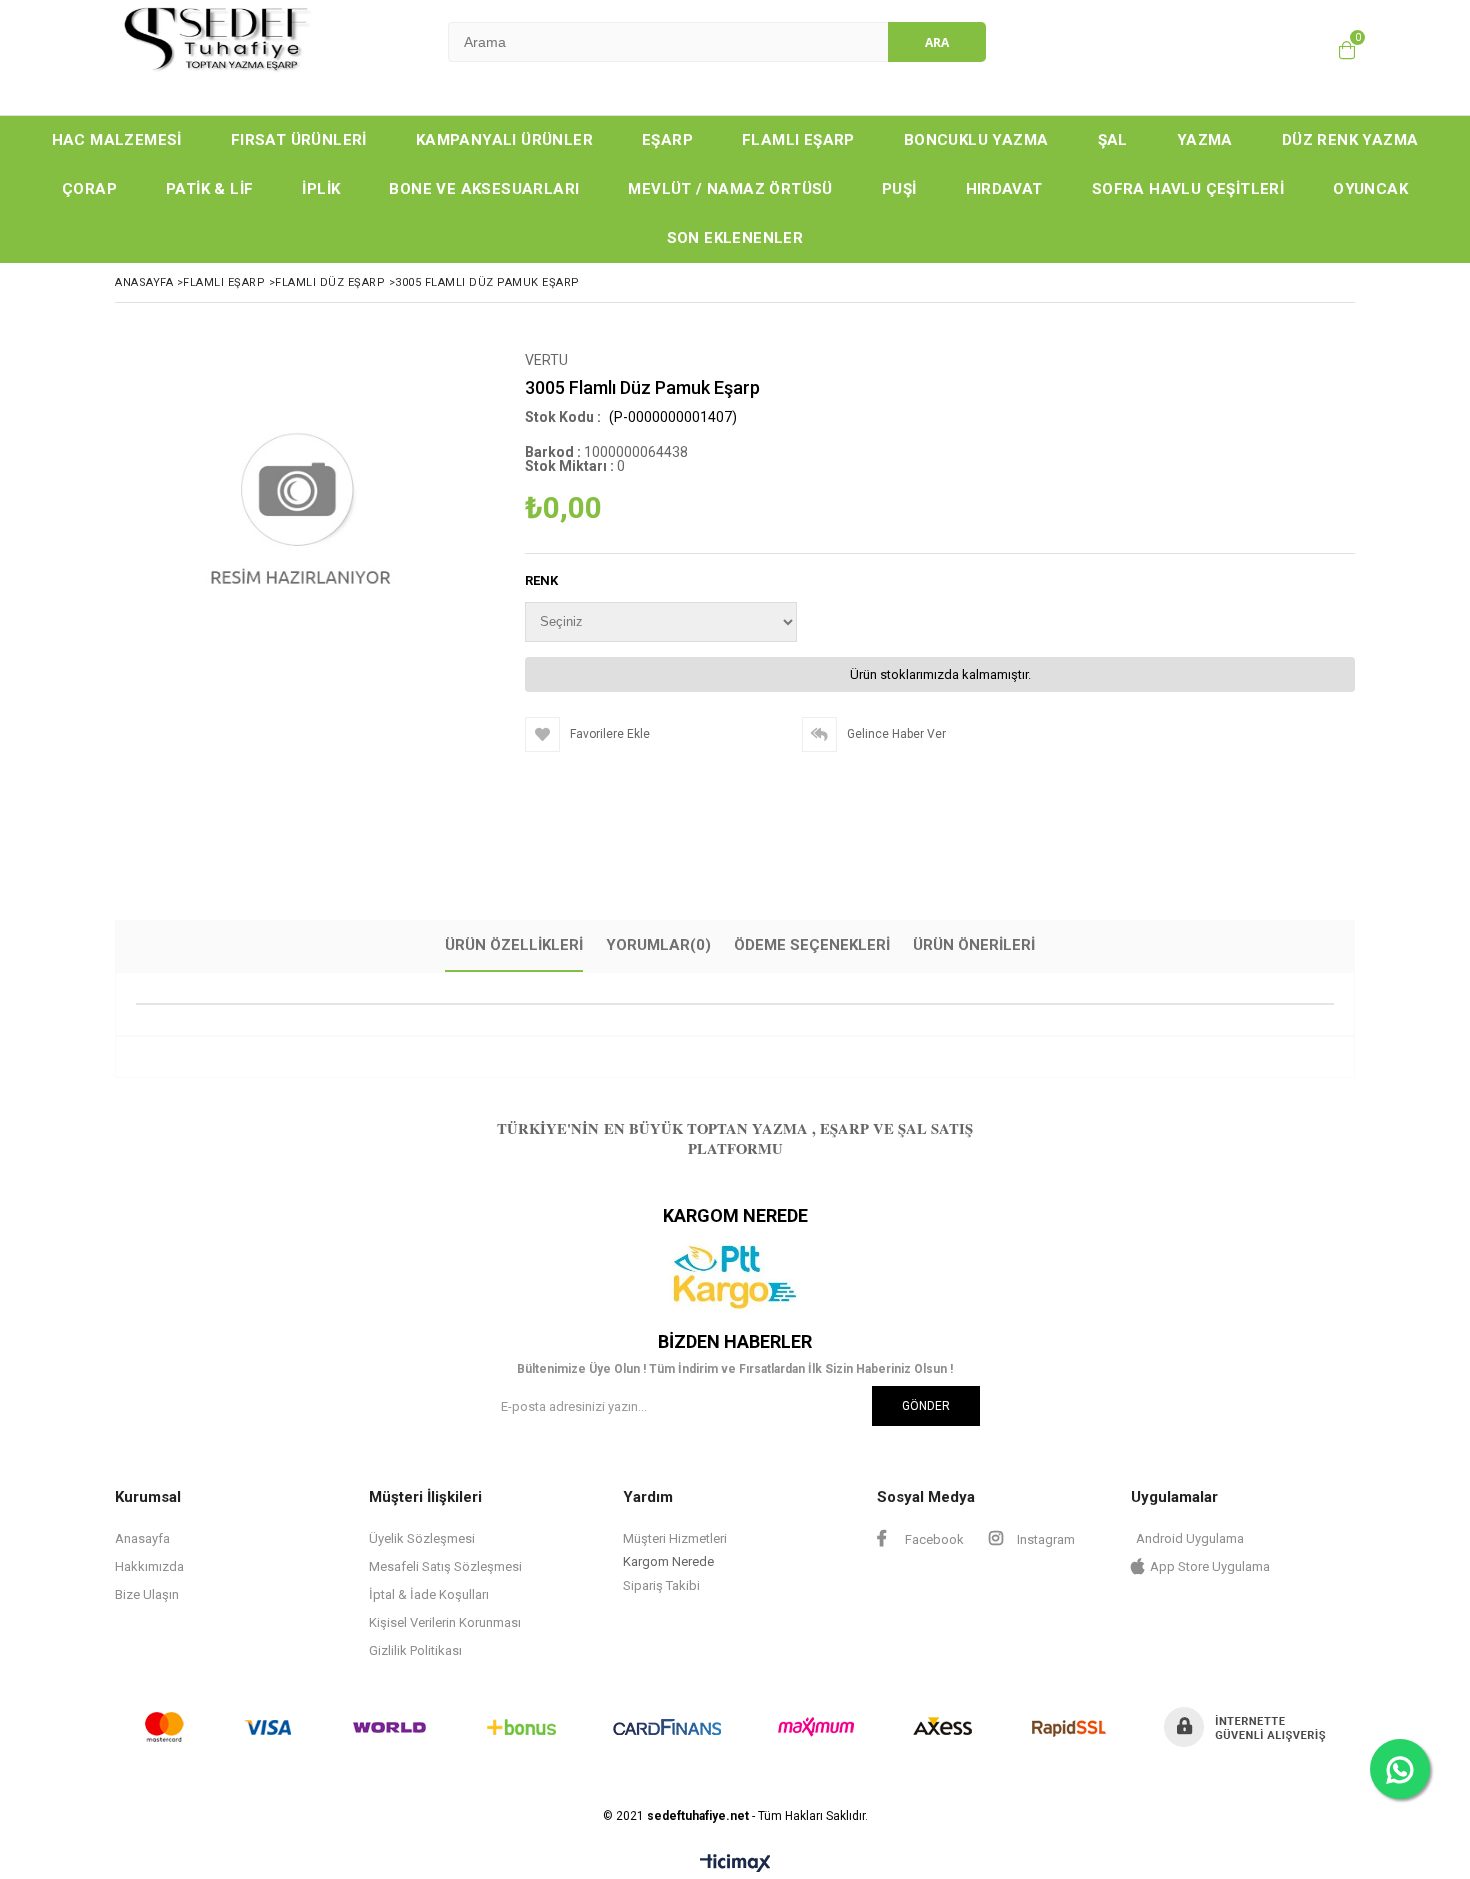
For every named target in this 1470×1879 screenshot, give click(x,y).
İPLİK (321, 189)
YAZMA (1205, 140)
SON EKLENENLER (735, 238)
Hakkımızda (149, 1566)
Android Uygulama (1190, 1538)
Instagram (1044, 1539)
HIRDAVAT (1004, 189)
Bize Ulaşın (147, 1594)
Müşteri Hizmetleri (675, 1538)
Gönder (926, 1406)
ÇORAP (89, 189)
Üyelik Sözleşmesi (422, 1538)
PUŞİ (899, 189)
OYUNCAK (1370, 189)
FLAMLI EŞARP (798, 140)
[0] (1347, 50)
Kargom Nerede (668, 1561)
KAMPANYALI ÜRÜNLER (504, 140)
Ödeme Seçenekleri (812, 945)
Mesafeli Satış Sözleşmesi (445, 1566)
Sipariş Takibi (661, 1585)
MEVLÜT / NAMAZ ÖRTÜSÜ (730, 189)
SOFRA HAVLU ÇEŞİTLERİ (1188, 189)
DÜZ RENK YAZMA (1350, 140)
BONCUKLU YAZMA (976, 140)
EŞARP (667, 140)
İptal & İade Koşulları (429, 1594)
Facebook (933, 1539)
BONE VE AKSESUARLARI (484, 189)
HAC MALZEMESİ (117, 140)
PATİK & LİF (209, 189)
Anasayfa (142, 1538)
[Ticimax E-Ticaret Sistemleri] (735, 1864)
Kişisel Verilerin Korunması (445, 1622)
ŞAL (1113, 140)
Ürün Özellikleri (514, 945)
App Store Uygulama (1210, 1566)
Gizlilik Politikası (415, 1650)
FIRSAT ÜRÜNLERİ (299, 140)
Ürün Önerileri (974, 945)
